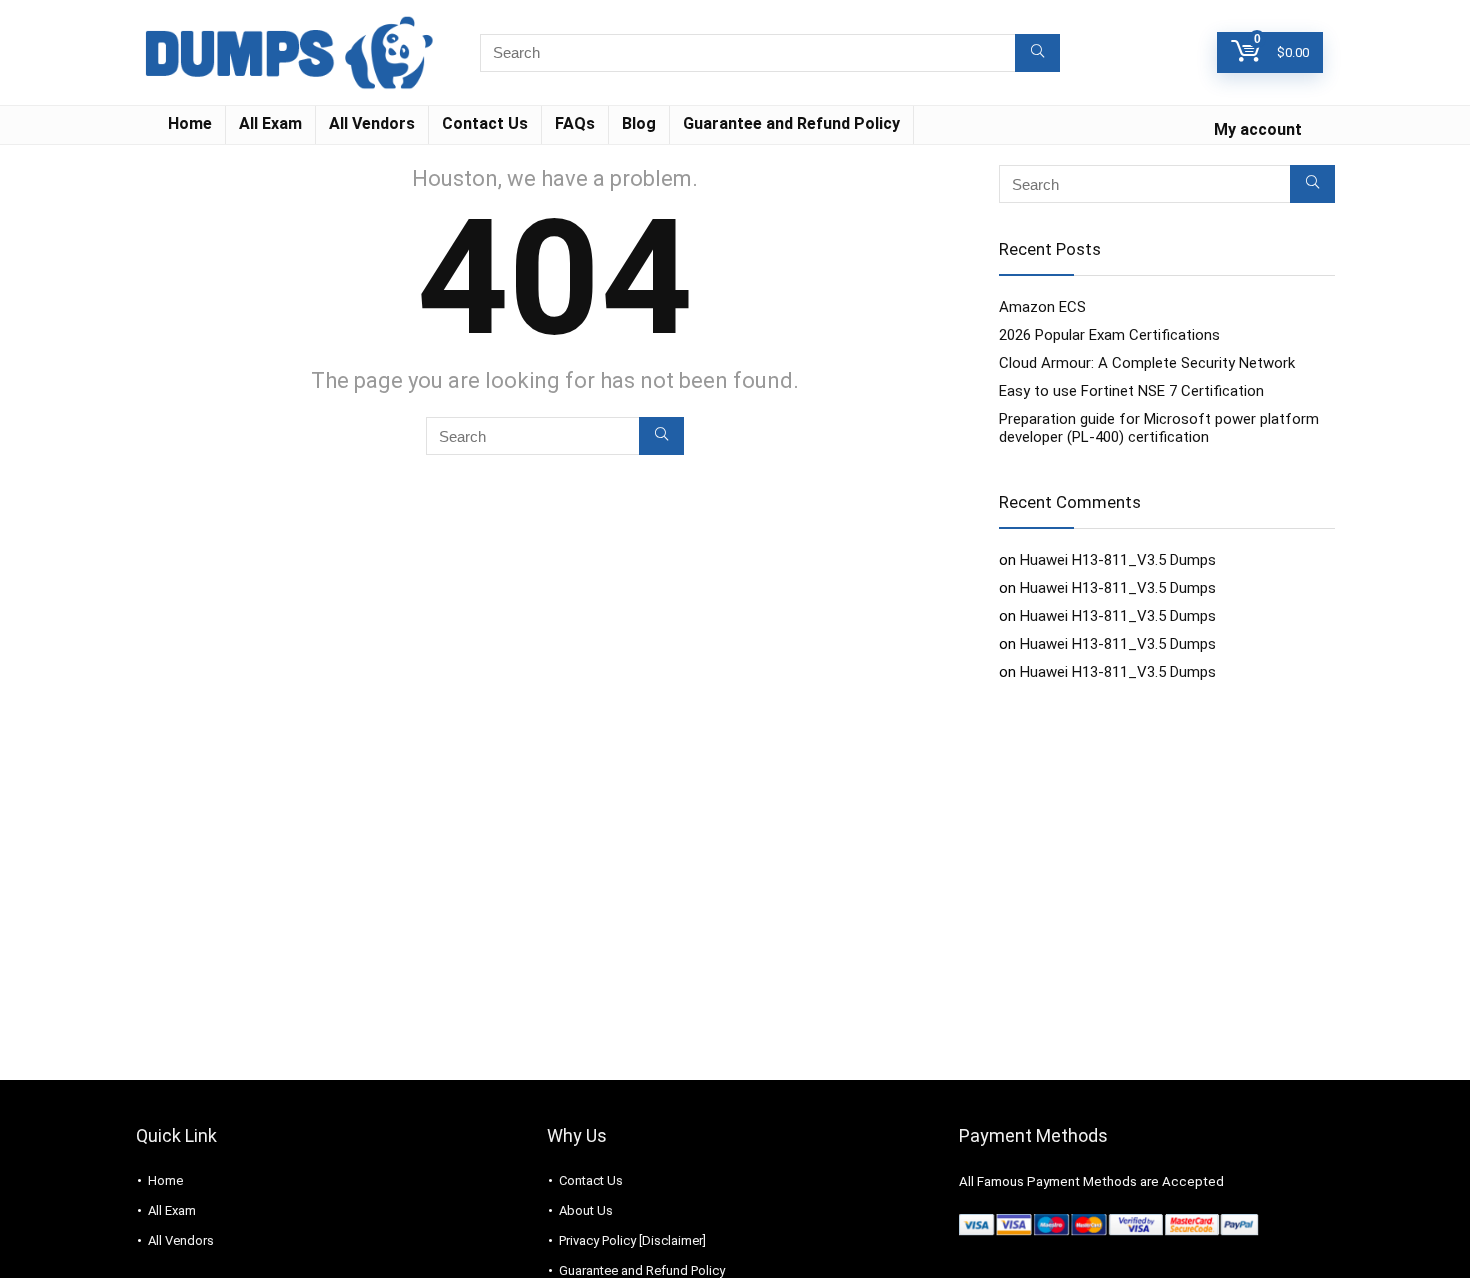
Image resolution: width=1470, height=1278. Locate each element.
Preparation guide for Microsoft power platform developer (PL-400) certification (1159, 428)
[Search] (1037, 53)
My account (1258, 129)
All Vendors (372, 123)
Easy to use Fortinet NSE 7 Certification (1131, 391)
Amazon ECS (1042, 307)
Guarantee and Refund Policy (791, 123)
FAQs (575, 123)
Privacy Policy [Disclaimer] (632, 1240)
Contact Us (485, 123)
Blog (639, 123)
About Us (586, 1210)
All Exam (270, 123)
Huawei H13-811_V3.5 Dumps (1118, 560)
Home (190, 123)
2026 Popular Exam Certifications (1109, 335)
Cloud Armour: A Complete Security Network (1147, 363)
